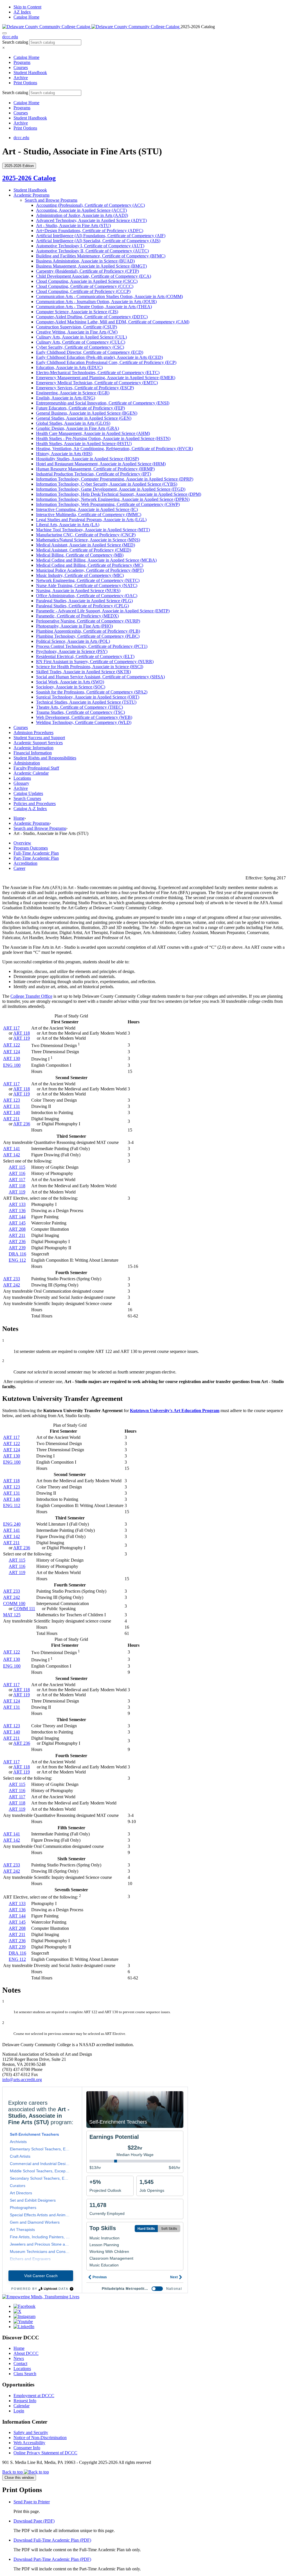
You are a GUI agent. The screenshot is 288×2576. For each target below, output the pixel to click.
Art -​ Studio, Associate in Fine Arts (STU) (73, 225)
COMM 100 (14, 1603)
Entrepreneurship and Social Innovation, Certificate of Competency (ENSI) (103, 403)
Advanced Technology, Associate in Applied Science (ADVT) (91, 220)
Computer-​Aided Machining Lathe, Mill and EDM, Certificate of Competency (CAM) (113, 322)
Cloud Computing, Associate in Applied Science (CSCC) (87, 281)
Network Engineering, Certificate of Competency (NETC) (88, 580)
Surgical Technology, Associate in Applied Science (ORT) (88, 697)
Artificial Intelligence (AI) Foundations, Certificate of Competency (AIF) (101, 236)
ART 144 (17, 1217)
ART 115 (17, 1167)
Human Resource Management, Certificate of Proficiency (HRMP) (95, 469)
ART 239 (17, 1248)
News (19, 2358)
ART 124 (12, 1052)
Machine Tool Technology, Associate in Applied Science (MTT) (93, 530)
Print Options (25, 83)
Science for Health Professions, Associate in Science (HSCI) (90, 667)
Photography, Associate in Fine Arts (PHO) (74, 626)
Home (19, 818)
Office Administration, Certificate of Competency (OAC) (87, 596)
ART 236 (22, 1124)
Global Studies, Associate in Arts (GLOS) (73, 423)
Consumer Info (27, 2448)
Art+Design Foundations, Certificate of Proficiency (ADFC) (90, 231)
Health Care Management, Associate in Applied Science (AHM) (93, 433)
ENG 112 (17, 1260)
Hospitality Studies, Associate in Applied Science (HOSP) (87, 459)
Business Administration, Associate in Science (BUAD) (85, 261)
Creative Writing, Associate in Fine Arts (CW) (77, 332)
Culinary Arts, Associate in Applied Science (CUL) (81, 337)
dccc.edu (10, 37)
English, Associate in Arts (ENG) (66, 398)
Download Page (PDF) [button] (34, 2521)
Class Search (25, 2374)
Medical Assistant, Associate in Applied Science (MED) (85, 545)
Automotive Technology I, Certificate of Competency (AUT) (90, 246)
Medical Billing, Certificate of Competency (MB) (80, 555)
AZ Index (22, 12)
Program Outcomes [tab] (31, 848)
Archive (21, 78)
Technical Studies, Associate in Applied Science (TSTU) (86, 702)
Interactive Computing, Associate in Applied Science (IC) (87, 509)
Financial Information (33, 753)
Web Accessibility (29, 2443)
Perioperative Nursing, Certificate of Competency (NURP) (88, 621)
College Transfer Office (31, 996)
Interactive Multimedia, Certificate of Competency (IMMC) (89, 514)
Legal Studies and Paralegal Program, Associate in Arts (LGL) (91, 520)
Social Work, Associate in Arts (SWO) (70, 682)
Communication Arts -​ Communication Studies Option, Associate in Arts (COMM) (109, 296)
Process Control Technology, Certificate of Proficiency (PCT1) (92, 646)
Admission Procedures (33, 733)
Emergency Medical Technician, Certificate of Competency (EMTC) (97, 383)
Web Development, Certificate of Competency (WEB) (84, 717)
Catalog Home (26, 17)
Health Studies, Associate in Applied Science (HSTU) (84, 444)
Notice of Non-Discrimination (40, 2438)
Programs (22, 62)
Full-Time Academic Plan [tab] (36, 853)
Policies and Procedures (35, 804)
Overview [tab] (22, 843)
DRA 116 (17, 1254)
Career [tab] (19, 868)
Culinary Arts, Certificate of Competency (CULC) (81, 342)
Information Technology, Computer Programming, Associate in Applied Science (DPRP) (115, 479)
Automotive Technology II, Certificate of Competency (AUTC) (92, 251)
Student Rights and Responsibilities (45, 758)
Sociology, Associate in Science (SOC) (71, 687)
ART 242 (12, 1285)
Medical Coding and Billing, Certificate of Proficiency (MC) (90, 565)
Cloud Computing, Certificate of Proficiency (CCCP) (83, 291)
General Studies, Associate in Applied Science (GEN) (84, 418)
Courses (21, 67)
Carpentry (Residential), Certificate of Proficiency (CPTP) (87, 271)
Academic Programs (31, 195)
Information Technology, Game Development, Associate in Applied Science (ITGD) (111, 489)
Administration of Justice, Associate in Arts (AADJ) (82, 215)
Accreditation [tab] (25, 863)
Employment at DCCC (34, 2396)
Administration (27, 763)
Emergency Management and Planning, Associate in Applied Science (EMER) (106, 378)
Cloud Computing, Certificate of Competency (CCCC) (85, 286)
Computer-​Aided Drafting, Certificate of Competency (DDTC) (92, 317)
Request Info (25, 2401)
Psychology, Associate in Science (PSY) (72, 651)
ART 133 (17, 1204)
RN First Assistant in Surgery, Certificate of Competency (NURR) (95, 662)
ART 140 (12, 1113)
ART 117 (11, 1028)
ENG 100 (12, 1065)
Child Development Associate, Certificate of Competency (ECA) (94, 276)
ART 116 (17, 1173)
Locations (22, 778)
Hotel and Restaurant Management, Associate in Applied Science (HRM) (101, 464)
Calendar (22, 2406)
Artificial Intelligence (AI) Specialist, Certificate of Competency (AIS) (98, 241)
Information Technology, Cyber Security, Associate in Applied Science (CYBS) (107, 484)
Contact (20, 2363)
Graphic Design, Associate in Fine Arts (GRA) (77, 428)
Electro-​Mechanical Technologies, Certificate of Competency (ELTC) (98, 373)
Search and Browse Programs (51, 200)
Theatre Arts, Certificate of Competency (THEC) (79, 707)
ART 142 (12, 1155)
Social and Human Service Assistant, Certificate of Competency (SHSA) (100, 677)
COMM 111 (24, 1609)
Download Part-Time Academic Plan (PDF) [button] (52, 2559)
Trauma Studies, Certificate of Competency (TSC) (80, 712)
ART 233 (12, 1279)
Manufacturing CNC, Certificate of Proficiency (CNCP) (86, 535)
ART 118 (22, 1033)
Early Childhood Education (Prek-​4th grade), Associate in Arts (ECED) (99, 357)
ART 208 (17, 1229)
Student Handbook (30, 73)
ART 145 (17, 1223)
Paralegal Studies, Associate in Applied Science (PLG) (84, 601)
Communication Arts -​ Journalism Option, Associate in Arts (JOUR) (96, 302)
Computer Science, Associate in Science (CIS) (77, 312)
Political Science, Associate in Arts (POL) (73, 641)
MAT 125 (12, 1615)
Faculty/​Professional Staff (36, 768)
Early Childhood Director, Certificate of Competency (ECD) (90, 352)
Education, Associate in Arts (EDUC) (69, 367)
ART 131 (12, 1106)
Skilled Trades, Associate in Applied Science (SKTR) (83, 672)
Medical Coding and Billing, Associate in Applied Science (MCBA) (96, 560)
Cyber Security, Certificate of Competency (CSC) (80, 347)
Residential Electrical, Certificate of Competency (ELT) (85, 656)
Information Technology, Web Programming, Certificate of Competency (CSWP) (108, 504)
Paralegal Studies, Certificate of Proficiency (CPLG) (82, 606)
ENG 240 (12, 1524)
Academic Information (33, 748)
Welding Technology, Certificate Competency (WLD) (84, 722)
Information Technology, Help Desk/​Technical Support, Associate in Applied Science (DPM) (119, 494)
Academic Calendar (31, 773)
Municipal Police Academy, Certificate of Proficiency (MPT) (90, 570)
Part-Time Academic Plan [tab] (36, 858)
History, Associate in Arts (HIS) (64, 454)
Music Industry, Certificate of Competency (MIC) (80, 575)
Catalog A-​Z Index (30, 809)
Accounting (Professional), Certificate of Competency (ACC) (90, 205)
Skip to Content (27, 7)
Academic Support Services (38, 743)
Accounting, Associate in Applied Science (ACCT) (81, 210)
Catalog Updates (28, 793)
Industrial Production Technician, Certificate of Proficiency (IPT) (94, 474)
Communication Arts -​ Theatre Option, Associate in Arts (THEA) (94, 307)
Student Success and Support (39, 738)
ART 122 (12, 1045)
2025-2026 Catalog (29, 178)
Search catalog (15, 42)
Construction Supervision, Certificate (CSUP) (76, 327)
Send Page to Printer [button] (32, 2502)
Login (19, 2411)
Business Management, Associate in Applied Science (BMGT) (91, 266)
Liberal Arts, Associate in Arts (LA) (68, 525)
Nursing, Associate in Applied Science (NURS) (78, 591)
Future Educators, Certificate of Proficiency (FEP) (80, 408)
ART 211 (11, 1119)
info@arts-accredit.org (22, 2080)
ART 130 (12, 1058)
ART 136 (17, 1211)
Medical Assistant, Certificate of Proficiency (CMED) (84, 550)
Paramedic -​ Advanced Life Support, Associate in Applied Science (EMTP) (103, 611)
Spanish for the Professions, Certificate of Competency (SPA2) (92, 692)
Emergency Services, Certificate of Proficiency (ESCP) (85, 388)
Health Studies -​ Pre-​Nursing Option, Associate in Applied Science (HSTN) (103, 438)
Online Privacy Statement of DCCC (45, 2453)
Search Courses (27, 798)
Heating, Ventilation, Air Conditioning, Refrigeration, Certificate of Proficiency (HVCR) (114, 449)
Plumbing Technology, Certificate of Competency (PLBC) (88, 636)
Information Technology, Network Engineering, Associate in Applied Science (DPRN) (113, 499)
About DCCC (26, 2353)
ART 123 (12, 1100)
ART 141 (12, 1149)
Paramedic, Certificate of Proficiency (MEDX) (77, 616)
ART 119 (22, 1038)
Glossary (21, 783)
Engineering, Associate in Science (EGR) (73, 393)
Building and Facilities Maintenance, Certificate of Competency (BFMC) (101, 256)
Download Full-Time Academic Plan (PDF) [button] (52, 2540)
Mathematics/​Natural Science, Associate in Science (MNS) (88, 540)
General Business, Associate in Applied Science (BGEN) (87, 413)
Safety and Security (31, 2432)
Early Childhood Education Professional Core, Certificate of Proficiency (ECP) (106, 362)
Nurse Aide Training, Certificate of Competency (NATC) (87, 585)
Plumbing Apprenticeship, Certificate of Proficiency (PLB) (88, 631)
